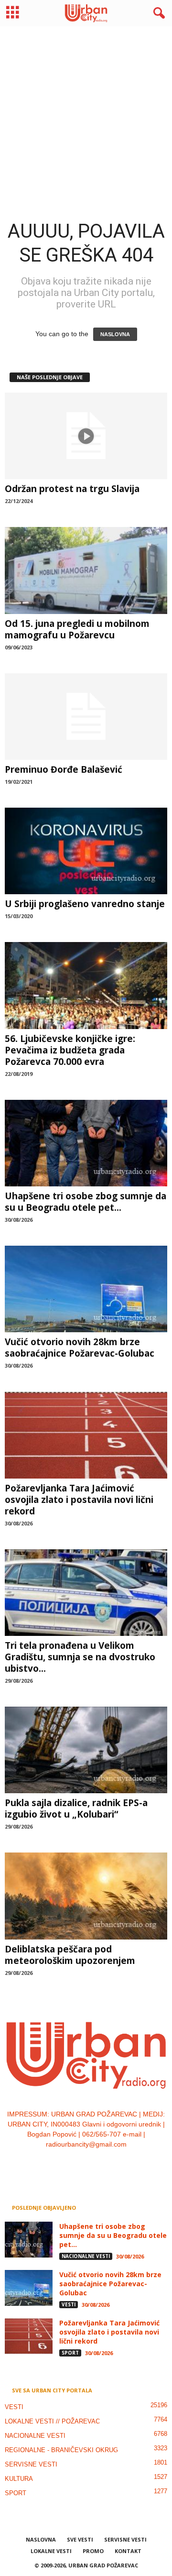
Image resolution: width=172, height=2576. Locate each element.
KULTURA (19, 2479)
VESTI (69, 2304)
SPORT (70, 2353)
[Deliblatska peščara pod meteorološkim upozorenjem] (86, 1896)
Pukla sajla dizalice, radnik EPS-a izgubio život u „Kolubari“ (76, 1809)
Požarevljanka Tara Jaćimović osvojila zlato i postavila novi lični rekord (79, 1500)
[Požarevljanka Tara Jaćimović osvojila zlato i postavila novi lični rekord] (86, 1435)
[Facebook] (58, 2164)
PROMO (93, 2551)
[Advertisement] (86, 115)
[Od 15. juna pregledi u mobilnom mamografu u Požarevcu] (86, 570)
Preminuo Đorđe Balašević (64, 769)
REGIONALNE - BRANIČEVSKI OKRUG (61, 2450)
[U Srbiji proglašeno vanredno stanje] (86, 851)
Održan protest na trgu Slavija (72, 489)
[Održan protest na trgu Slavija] (86, 436)
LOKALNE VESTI (51, 2551)
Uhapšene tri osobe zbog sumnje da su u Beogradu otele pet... (86, 1202)
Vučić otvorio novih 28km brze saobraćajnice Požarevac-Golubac (80, 1348)
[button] (157, 13)
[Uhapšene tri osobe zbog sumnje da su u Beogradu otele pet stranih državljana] (86, 1143)
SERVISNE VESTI (31, 2464)
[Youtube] (115, 2164)
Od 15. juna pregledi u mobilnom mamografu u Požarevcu (77, 629)
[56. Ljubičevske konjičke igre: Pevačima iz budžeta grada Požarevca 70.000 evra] (86, 985)
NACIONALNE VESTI (86, 2256)
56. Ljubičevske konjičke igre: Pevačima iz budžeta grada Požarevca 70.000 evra (70, 1050)
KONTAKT (128, 2551)
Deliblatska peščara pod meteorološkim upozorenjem (70, 1955)
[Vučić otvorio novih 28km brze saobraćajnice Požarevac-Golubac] (86, 1289)
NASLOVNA (115, 334)
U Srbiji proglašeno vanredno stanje (85, 904)
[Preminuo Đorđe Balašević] (86, 717)
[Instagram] (77, 2164)
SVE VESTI (80, 2539)
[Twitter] (97, 2164)
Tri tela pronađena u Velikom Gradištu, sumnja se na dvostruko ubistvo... (80, 1657)
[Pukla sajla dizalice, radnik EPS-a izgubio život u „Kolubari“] (86, 1750)
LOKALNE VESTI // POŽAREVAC (52, 2421)
